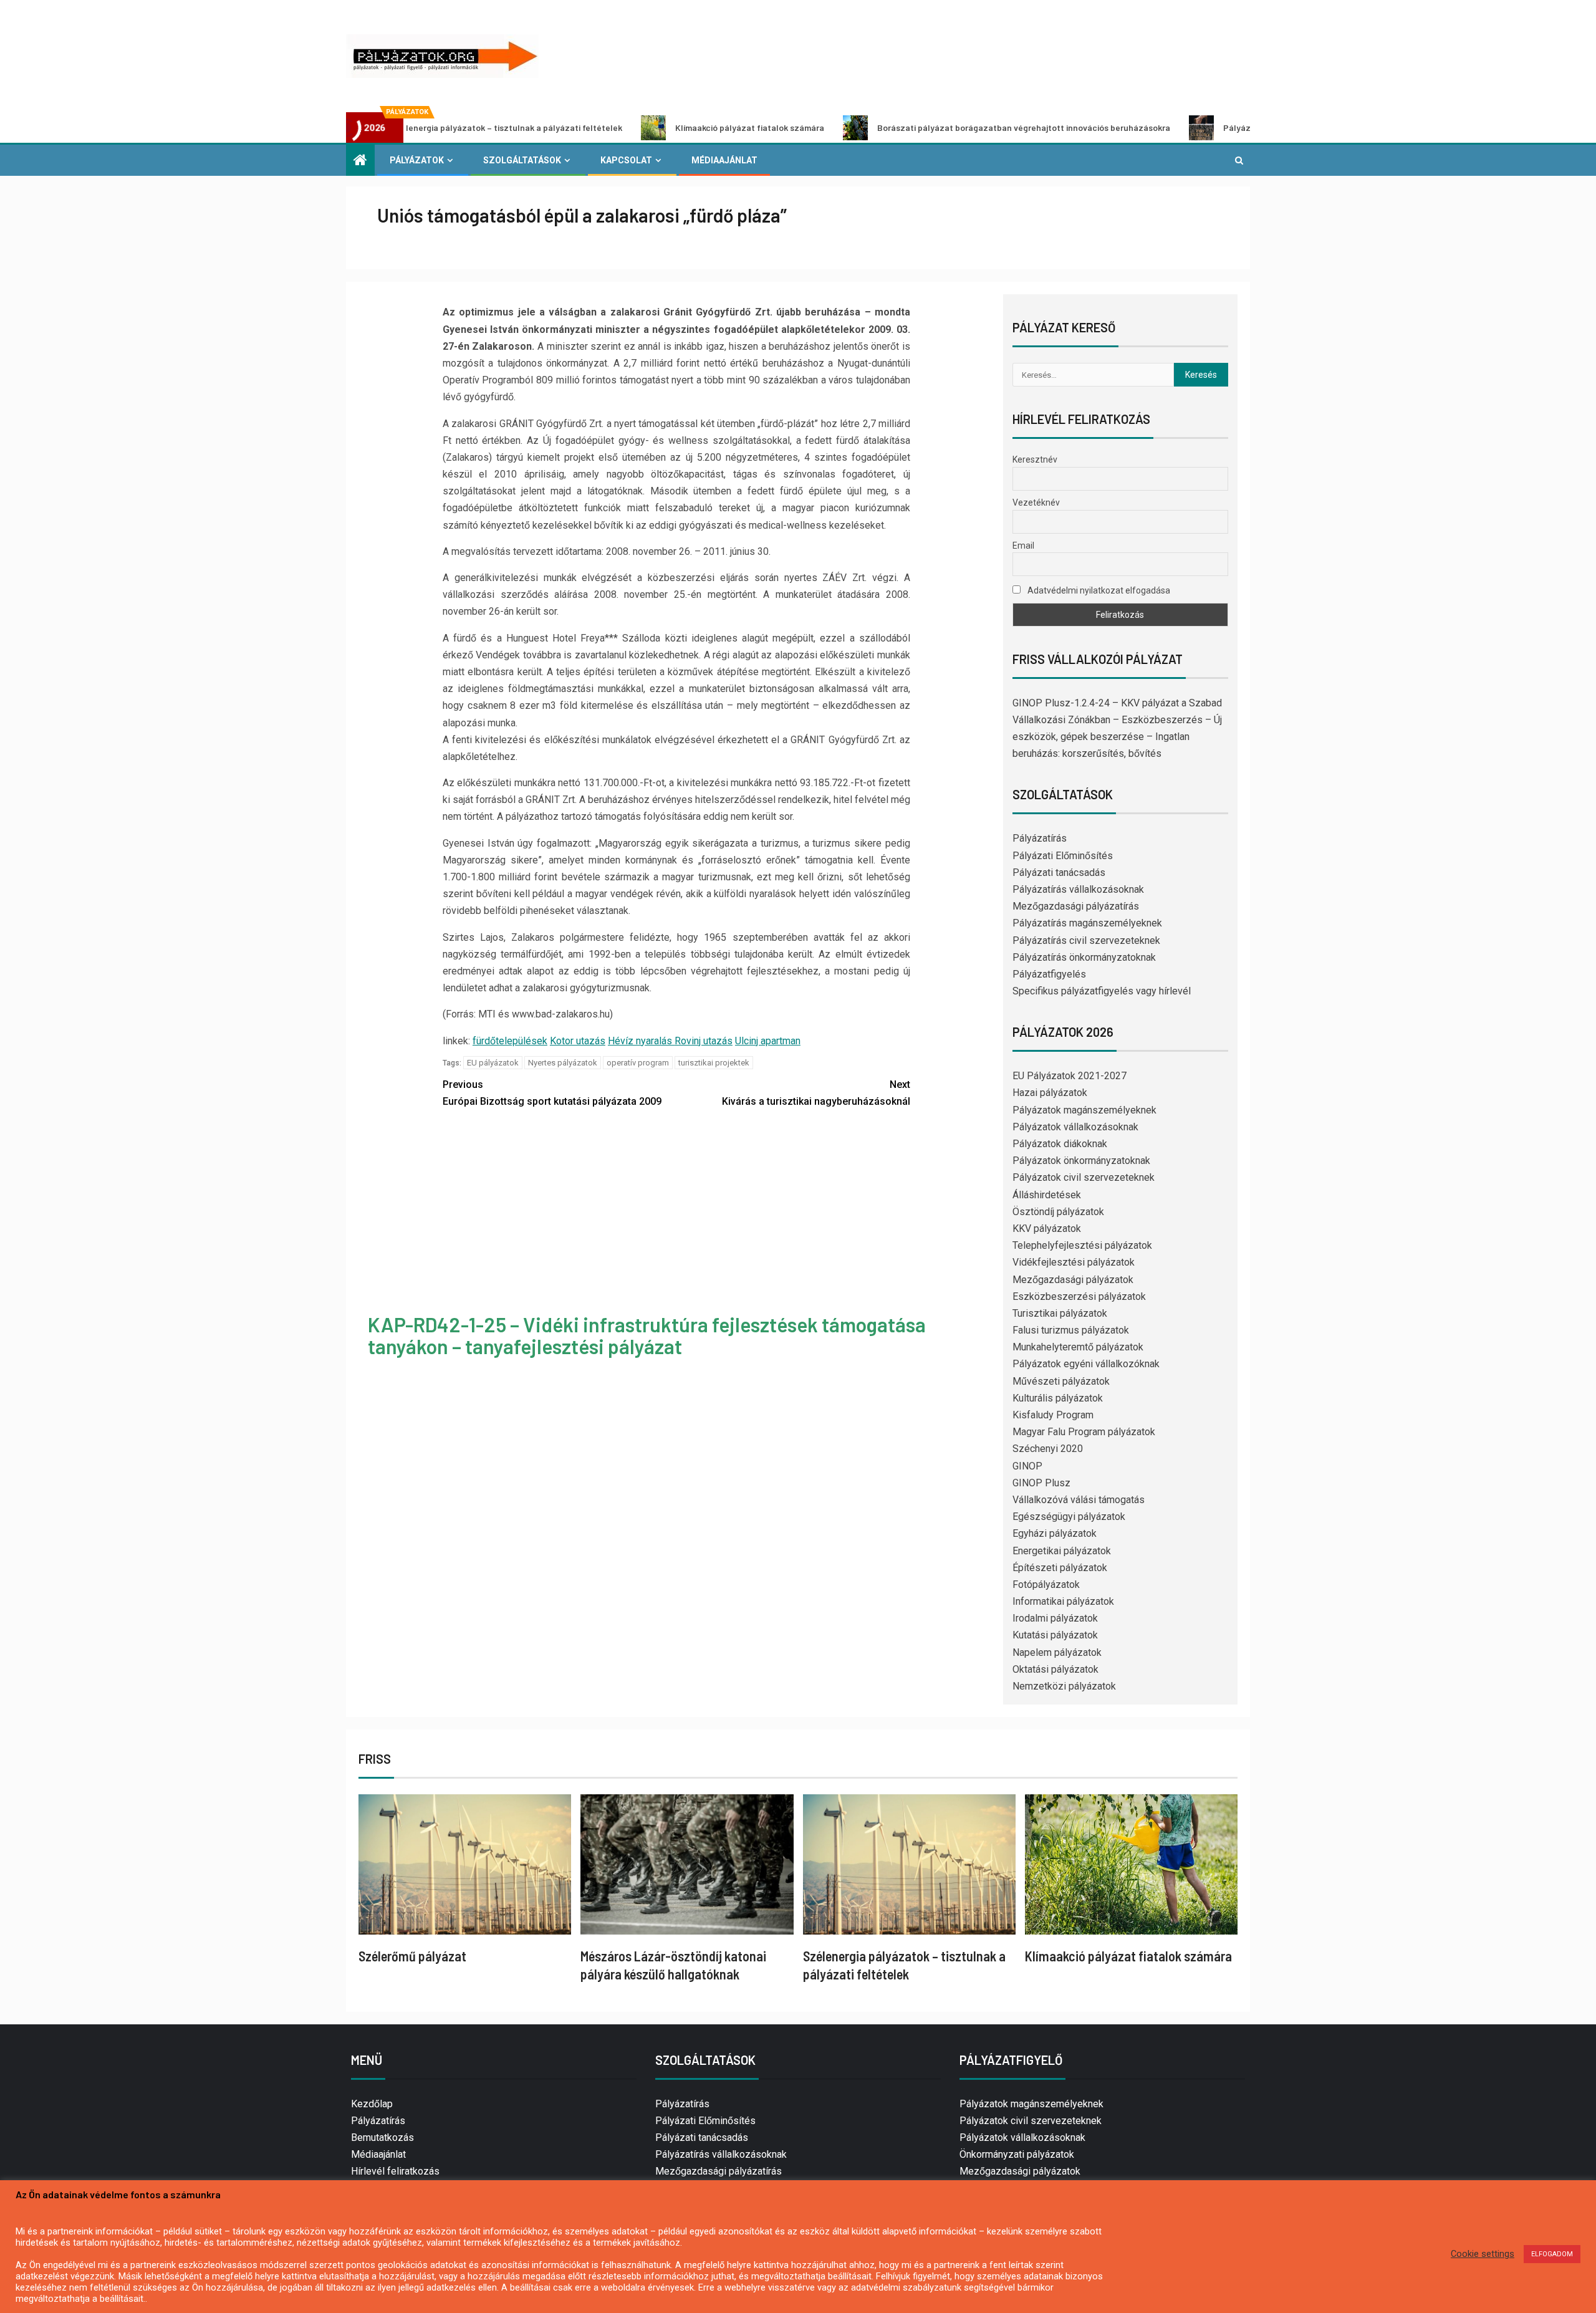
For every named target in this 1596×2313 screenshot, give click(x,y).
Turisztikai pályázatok (1060, 1313)
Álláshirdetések (1047, 1195)
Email (1023, 546)
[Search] (1239, 160)
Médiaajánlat (724, 160)
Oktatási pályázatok (1055, 1669)
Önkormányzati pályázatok (1017, 2154)
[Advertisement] (676, 1213)
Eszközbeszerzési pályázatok (1079, 1296)
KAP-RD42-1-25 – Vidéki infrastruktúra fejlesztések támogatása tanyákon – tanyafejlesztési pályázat (647, 1335)
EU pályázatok (493, 1063)
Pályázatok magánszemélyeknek (1084, 1110)
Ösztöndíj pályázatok (1058, 1212)
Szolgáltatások (522, 160)
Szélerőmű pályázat (412, 1956)
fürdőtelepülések (510, 1041)
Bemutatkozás (382, 2137)
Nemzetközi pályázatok (1064, 1686)
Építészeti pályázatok (1060, 1568)
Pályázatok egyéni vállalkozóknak (1086, 1364)
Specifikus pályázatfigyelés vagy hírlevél (1102, 991)
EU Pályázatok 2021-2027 (1070, 1076)
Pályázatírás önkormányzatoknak (1084, 957)
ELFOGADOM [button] (1552, 2254)
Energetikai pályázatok (1062, 1551)
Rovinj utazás (704, 1041)
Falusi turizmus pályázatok (1071, 1330)
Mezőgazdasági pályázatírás (1076, 906)
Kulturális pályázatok (1058, 1398)
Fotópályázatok (1046, 1584)
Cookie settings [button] (1483, 2254)
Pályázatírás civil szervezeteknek (1086, 940)
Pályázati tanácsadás (1059, 873)
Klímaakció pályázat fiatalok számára (647, 127)
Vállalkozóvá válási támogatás (1079, 1500)
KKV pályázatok (1047, 1229)
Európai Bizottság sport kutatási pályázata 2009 (552, 1093)
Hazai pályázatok (1050, 1093)
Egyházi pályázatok (1055, 1533)
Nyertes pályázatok (563, 1063)
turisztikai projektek (714, 1063)
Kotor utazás (578, 1041)
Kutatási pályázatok (1055, 1635)
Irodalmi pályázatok (1055, 1618)
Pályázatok (417, 160)
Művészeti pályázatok (1061, 1381)
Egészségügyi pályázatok (1069, 1517)
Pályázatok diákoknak (1060, 1144)
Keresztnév (1035, 459)
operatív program (638, 1063)
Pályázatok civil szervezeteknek (1084, 1177)
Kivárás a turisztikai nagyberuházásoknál (816, 1093)
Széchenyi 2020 (1048, 1449)
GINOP (1027, 1466)
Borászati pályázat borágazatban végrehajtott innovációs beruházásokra (921, 127)
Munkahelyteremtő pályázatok (1078, 1347)
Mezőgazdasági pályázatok (1073, 1280)
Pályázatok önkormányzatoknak (1081, 1161)
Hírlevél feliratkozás (395, 2171)
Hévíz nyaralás (641, 1041)
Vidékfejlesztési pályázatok (1074, 1262)
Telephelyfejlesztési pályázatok (1082, 1245)
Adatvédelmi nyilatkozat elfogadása (1098, 590)
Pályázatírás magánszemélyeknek (1087, 923)
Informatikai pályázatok (1063, 1601)
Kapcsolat (626, 160)
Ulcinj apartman (768, 1041)
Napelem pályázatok (1057, 1652)
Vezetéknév (1036, 503)
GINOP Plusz (1041, 1483)
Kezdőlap (372, 2104)
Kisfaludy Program (1053, 1415)
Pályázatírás (1040, 838)
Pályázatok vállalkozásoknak (1075, 1127)
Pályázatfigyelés (1049, 974)
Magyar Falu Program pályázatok (1084, 1432)
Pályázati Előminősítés (1063, 856)
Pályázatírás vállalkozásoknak (1078, 889)
